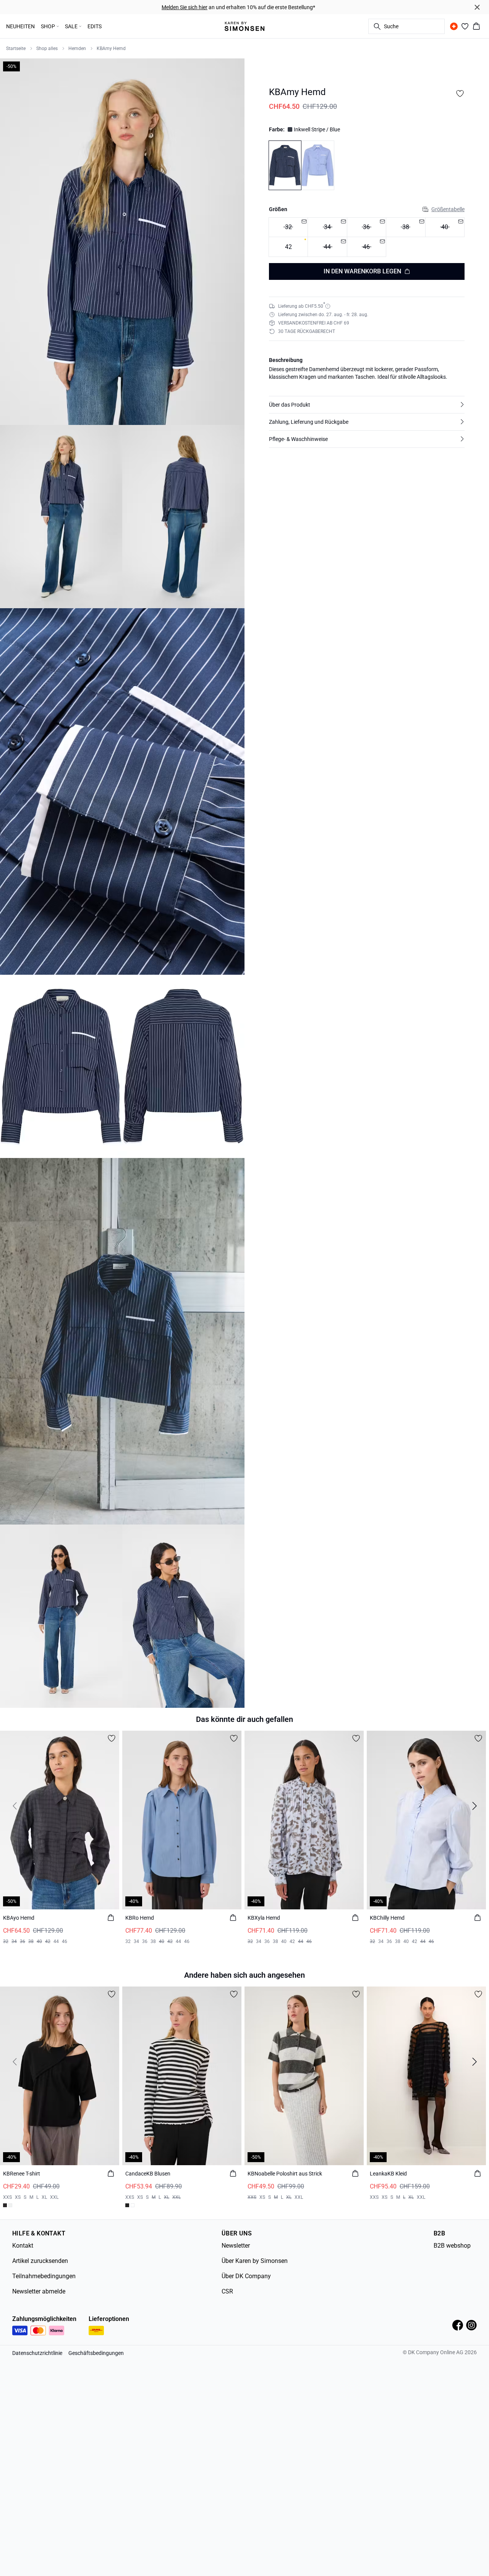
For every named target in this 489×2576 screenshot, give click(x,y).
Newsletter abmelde (39, 2291)
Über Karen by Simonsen (255, 2261)
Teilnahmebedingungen (44, 2276)
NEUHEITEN (20, 26)
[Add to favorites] (460, 94)
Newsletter (236, 2246)
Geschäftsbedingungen (96, 2353)
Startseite (16, 48)
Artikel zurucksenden (40, 2261)
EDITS (95, 26)
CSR (227, 2291)
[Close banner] (477, 7)
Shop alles (47, 48)
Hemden (77, 48)
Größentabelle (448, 209)
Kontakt (23, 2246)
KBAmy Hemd (111, 48)
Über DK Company (246, 2276)
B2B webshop (452, 2246)
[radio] (288, 247)
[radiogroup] (367, 237)
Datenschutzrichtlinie (37, 2353)
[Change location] (454, 26)
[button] (367, 405)
